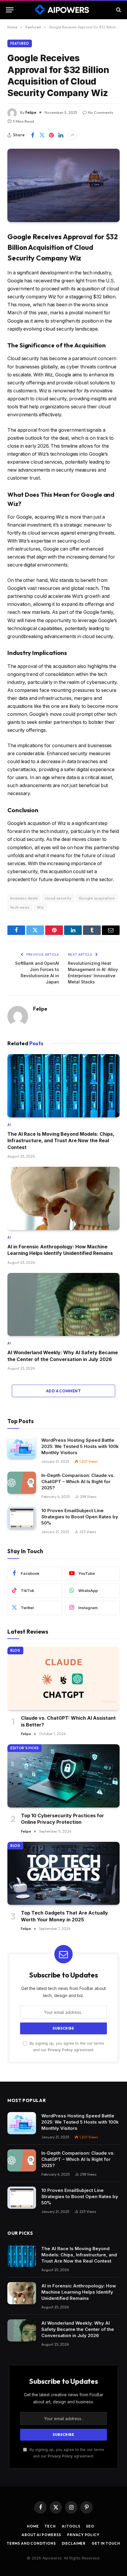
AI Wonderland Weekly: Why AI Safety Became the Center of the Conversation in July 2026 (78, 2329)
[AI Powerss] (64, 10)
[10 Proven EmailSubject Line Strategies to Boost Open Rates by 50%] (22, 1518)
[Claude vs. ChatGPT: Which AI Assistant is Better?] (63, 1678)
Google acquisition (97, 898)
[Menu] (10, 10)
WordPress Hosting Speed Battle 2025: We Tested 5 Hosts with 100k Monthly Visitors (80, 1446)
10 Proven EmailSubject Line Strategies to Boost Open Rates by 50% (80, 1517)
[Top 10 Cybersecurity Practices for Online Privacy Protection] (63, 1776)
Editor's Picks (25, 1748)
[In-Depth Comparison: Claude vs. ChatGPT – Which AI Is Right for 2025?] (22, 1483)
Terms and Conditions (31, 2543)
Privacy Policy (60, 2050)
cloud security (58, 898)
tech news (20, 907)
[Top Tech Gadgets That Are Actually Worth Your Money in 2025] (63, 1873)
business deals (24, 898)
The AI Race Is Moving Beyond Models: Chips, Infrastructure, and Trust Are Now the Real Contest (61, 1141)
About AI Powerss (41, 2535)
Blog (15, 1651)
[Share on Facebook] (32, 135)
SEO (90, 2526)
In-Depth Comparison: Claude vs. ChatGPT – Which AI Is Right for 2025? (78, 1482)
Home (33, 2526)
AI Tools (71, 2526)
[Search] (118, 10)
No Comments (101, 112)
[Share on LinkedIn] (61, 135)
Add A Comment (63, 1391)
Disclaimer (74, 2543)
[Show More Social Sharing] (72, 135)
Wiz (40, 907)
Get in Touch (106, 2543)
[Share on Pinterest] (51, 135)
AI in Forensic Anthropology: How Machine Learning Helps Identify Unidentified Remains (79, 2292)
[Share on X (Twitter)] (42, 135)
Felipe (31, 112)
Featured (20, 43)
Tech (50, 2526)
